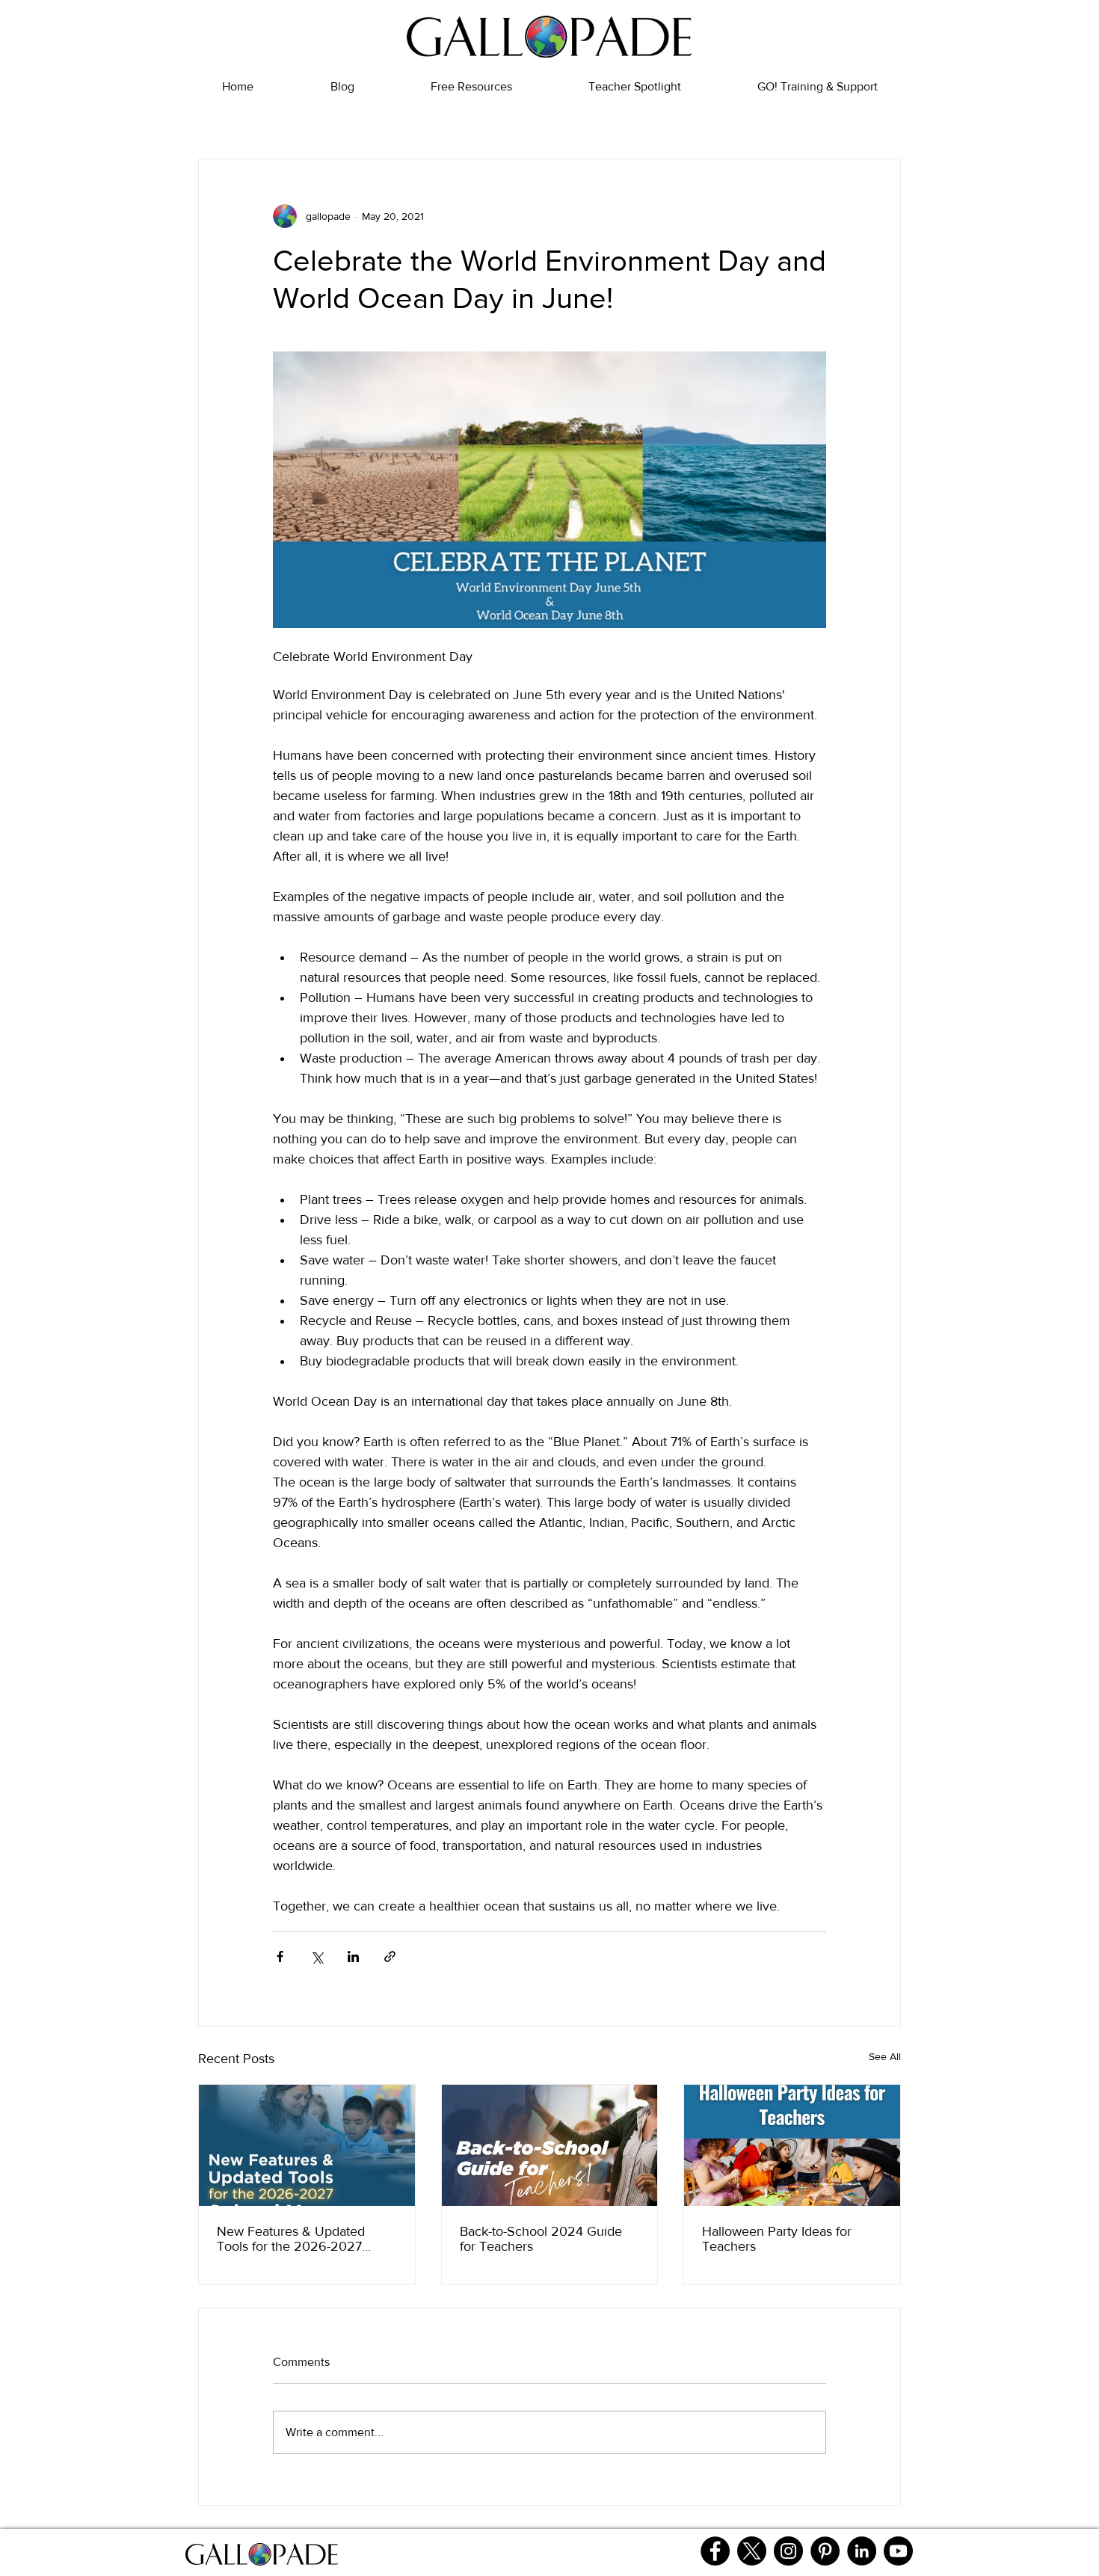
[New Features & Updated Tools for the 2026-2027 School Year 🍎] (307, 2145)
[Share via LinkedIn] (353, 1956)
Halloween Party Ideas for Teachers (777, 2239)
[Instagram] (788, 2551)
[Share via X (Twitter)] (317, 1956)
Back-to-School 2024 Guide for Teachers (541, 2239)
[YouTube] (898, 2551)
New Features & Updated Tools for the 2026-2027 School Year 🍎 (291, 2239)
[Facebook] (715, 2551)
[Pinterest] (825, 2551)
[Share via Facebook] (280, 1956)
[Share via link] (390, 1956)
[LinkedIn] (862, 2551)
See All (885, 2056)
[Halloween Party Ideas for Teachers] (792, 2145)
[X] (752, 2551)
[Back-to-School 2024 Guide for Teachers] (550, 2145)
